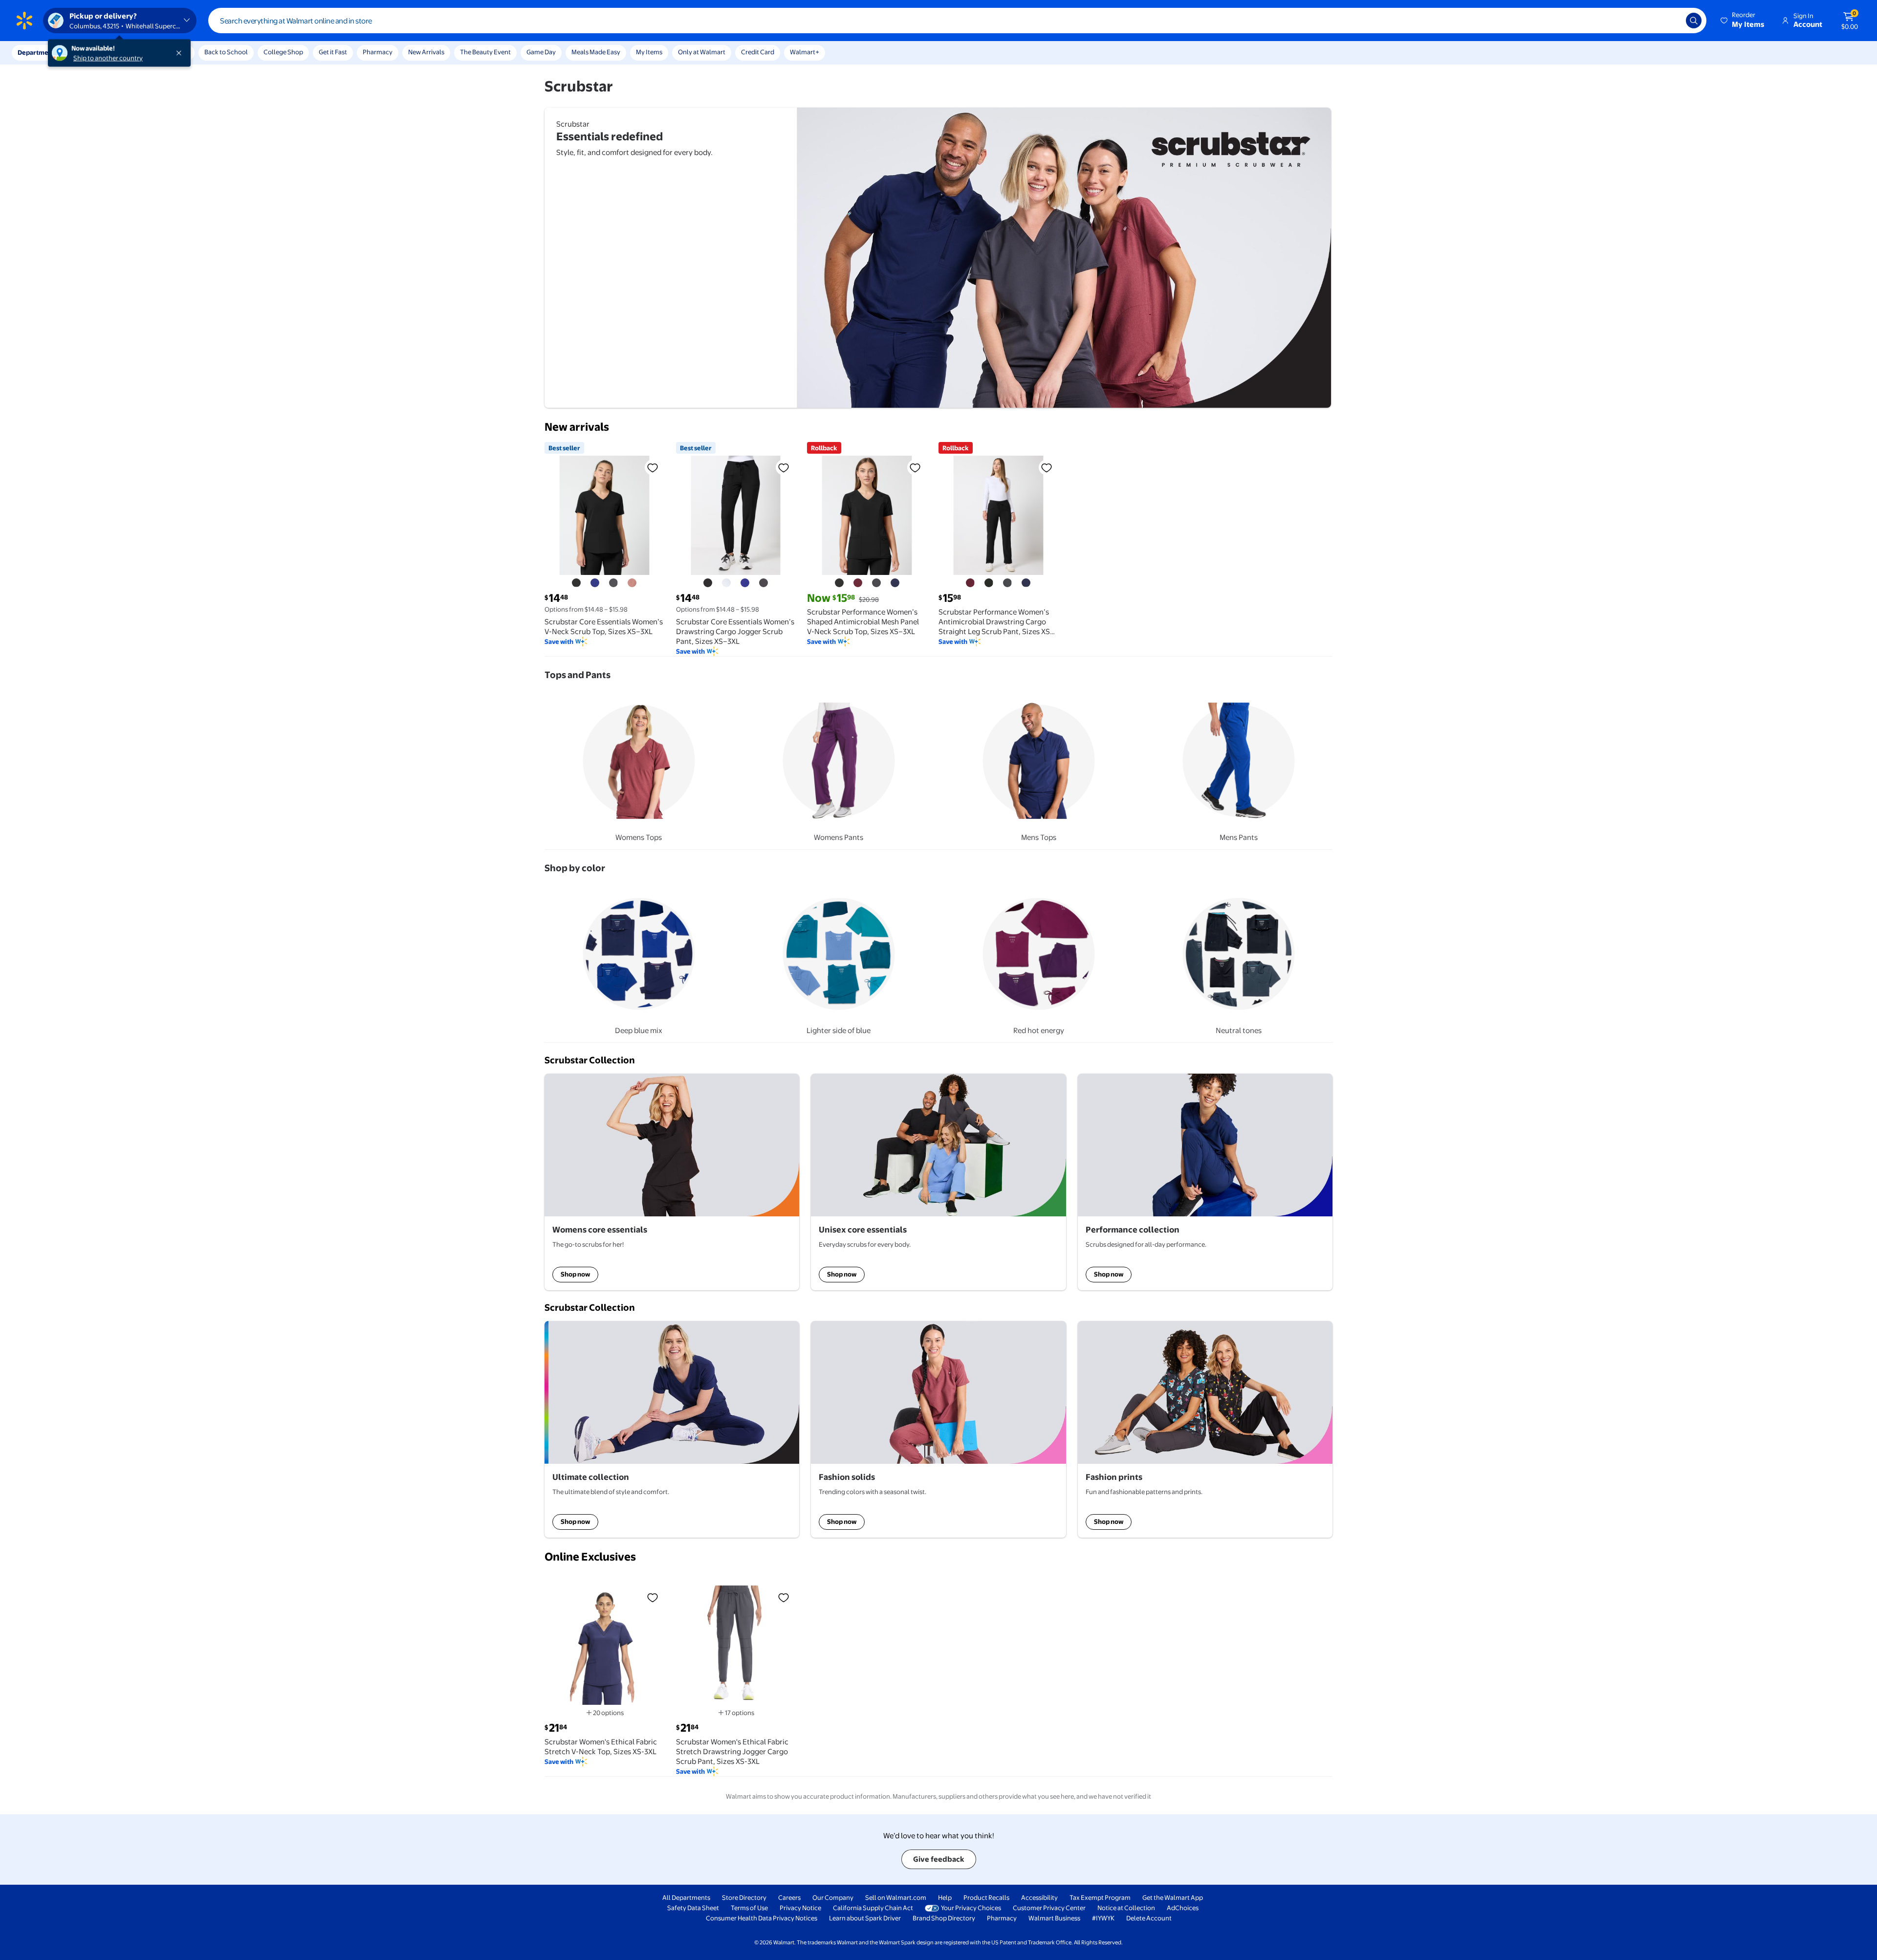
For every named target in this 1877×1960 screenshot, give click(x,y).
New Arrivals (426, 52)
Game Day (541, 52)
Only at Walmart (702, 52)
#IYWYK (1103, 1918)
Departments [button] (38, 52)
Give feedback (939, 1859)
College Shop (283, 52)
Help (945, 1897)
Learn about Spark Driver (865, 1918)
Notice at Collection (1126, 1908)
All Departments (686, 1897)
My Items (649, 52)
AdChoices (1183, 1908)
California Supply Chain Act (873, 1908)
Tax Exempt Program (1100, 1897)
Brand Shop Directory (944, 1918)
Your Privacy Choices (971, 1908)
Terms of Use (749, 1908)
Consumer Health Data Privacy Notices (762, 1918)
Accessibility (1039, 1897)
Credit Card (758, 52)
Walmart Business (1054, 1918)
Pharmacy (378, 52)
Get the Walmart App (1173, 1897)
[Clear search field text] (1671, 21)
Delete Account (1149, 1918)
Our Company (833, 1897)
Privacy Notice (800, 1908)
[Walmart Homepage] (24, 21)
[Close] (181, 53)
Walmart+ (805, 52)
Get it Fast (333, 52)
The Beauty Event (485, 52)
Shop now (575, 1274)
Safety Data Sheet (693, 1908)
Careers (789, 1897)
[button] (1743, 21)
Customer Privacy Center (1049, 1908)
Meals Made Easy (596, 52)
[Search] (1694, 21)
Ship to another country (108, 58)
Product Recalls (986, 1897)
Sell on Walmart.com (896, 1897)
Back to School (226, 52)
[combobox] (957, 21)
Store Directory (744, 1897)
